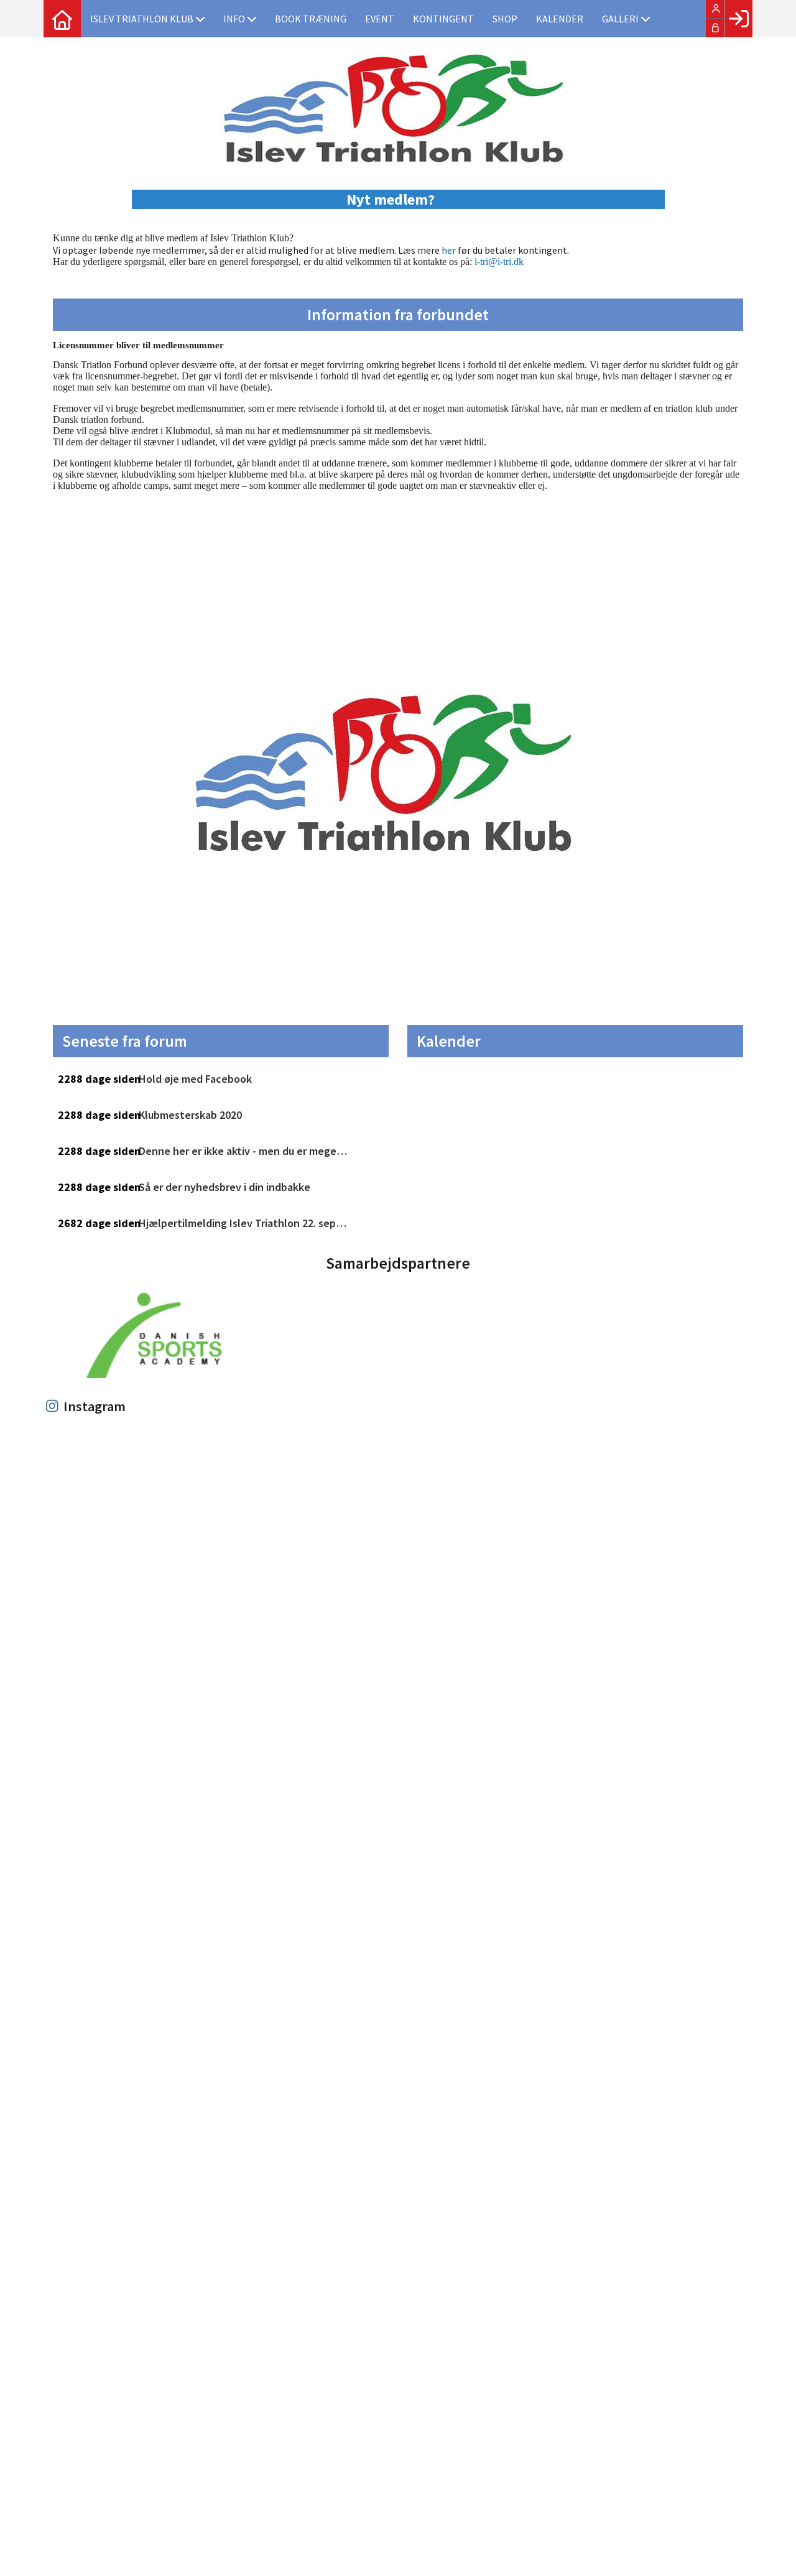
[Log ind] (738, 19)
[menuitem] (62, 19)
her (449, 250)
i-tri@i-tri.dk (499, 262)
